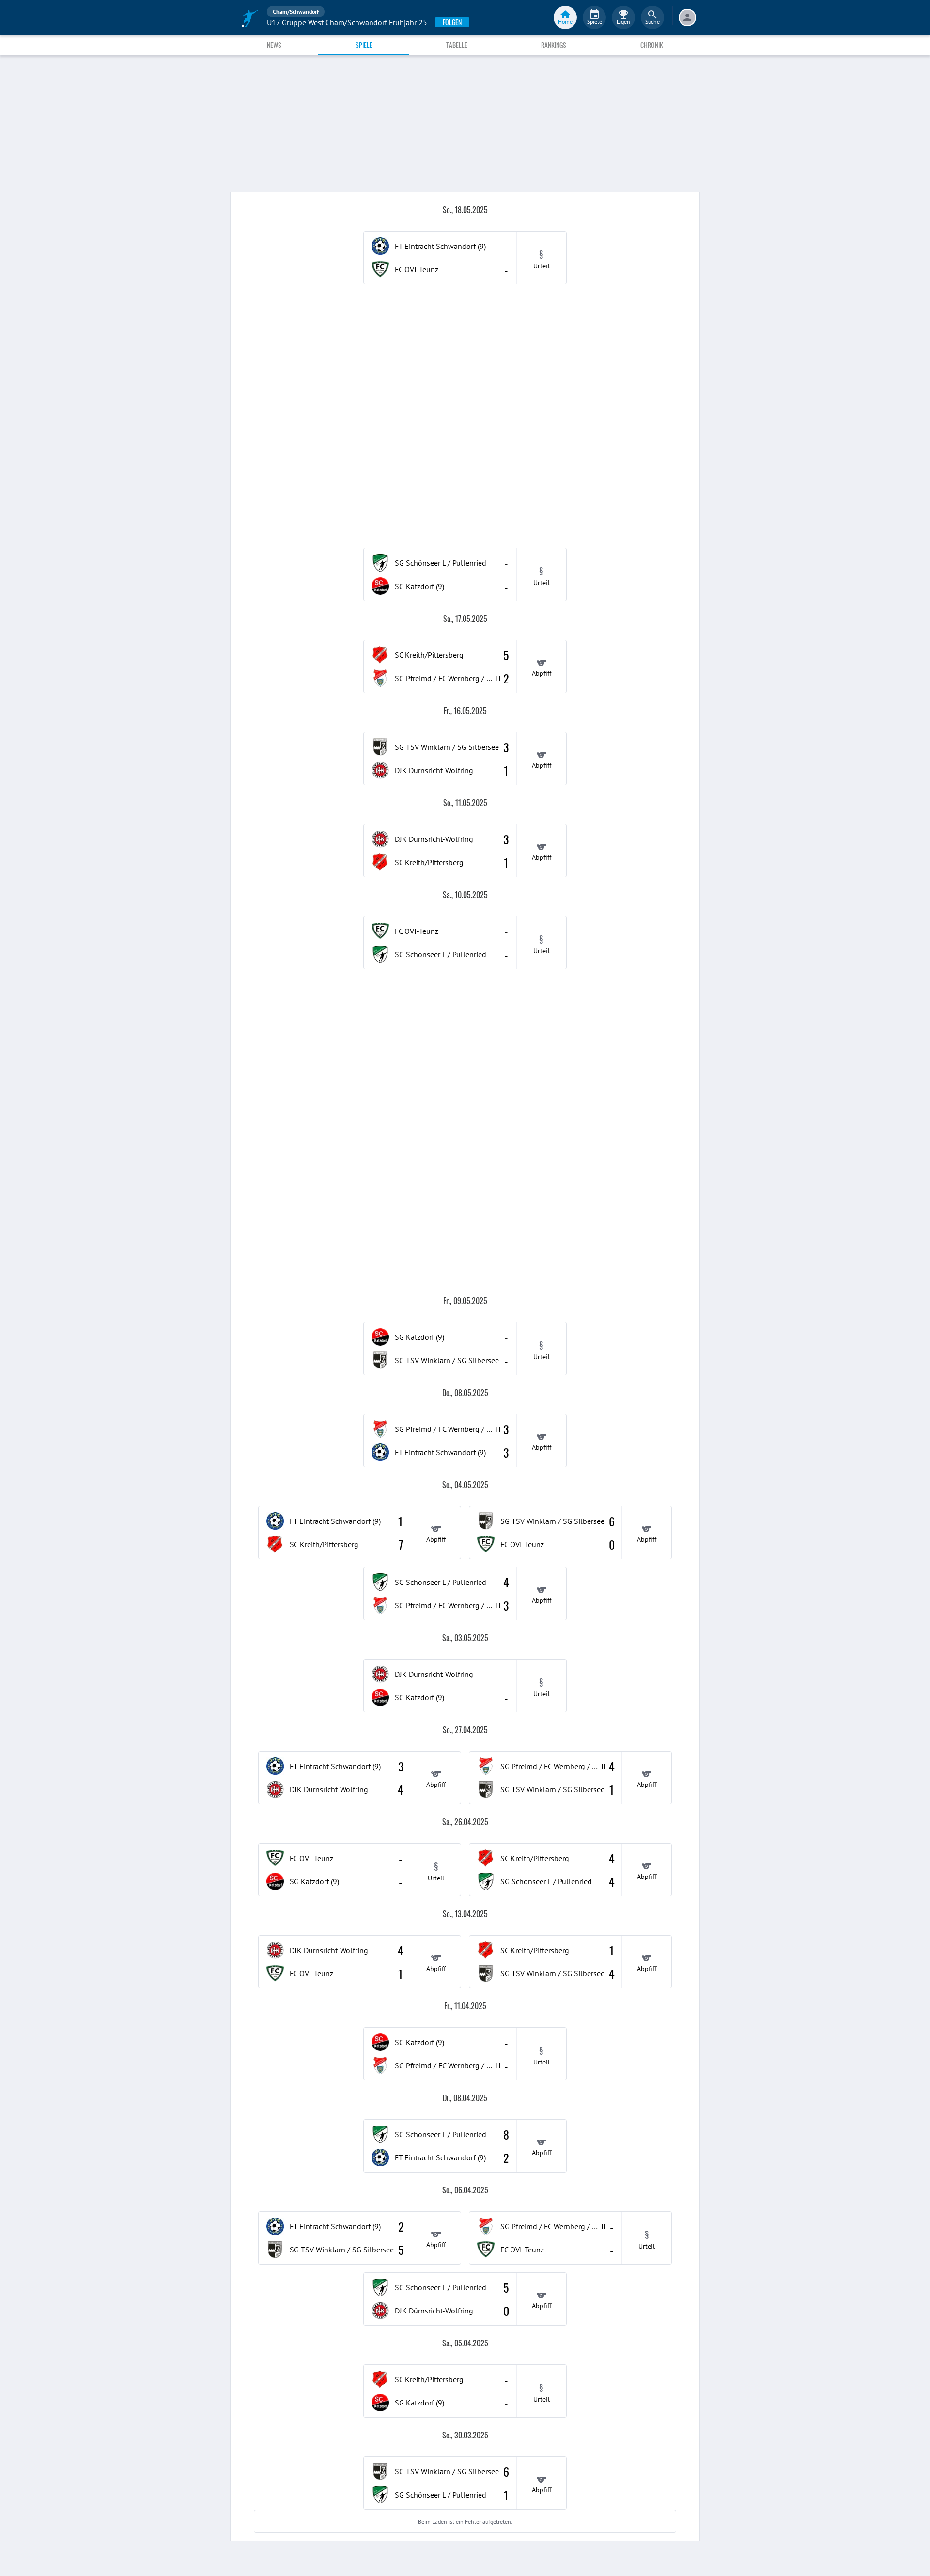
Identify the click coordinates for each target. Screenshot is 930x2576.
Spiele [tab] (364, 45)
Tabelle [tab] (457, 45)
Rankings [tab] (554, 45)
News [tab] (274, 45)
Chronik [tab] (652, 45)
